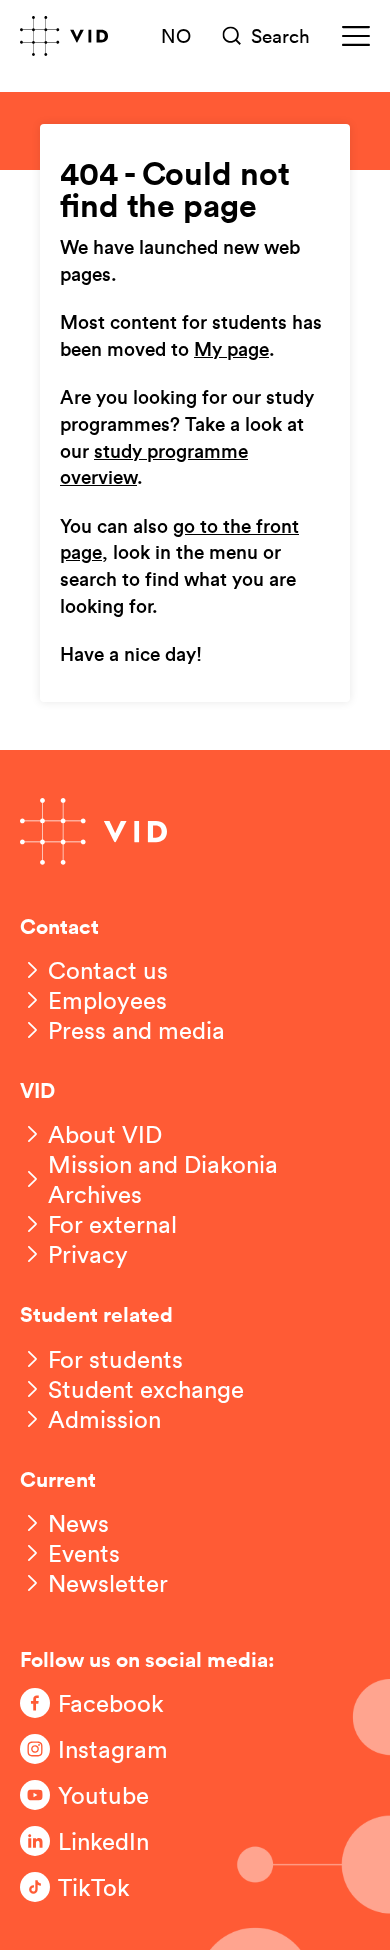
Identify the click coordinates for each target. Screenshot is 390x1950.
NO (176, 35)
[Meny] (356, 36)
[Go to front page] (64, 36)
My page (231, 350)
